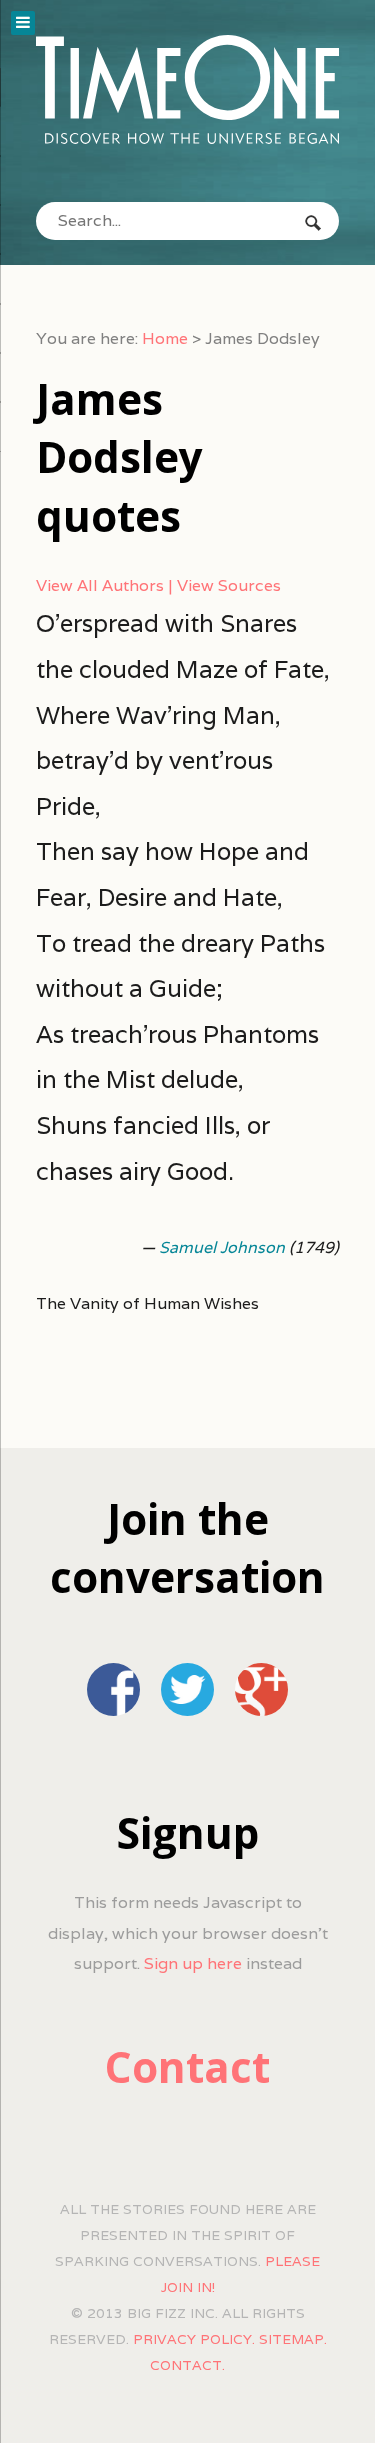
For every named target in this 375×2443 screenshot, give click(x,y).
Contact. (187, 2365)
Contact (187, 2066)
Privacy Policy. (194, 2339)
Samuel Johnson (222, 1247)
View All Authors (100, 585)
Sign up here (193, 1963)
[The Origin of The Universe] (187, 89)
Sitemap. (293, 2339)
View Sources (229, 585)
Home (165, 338)
